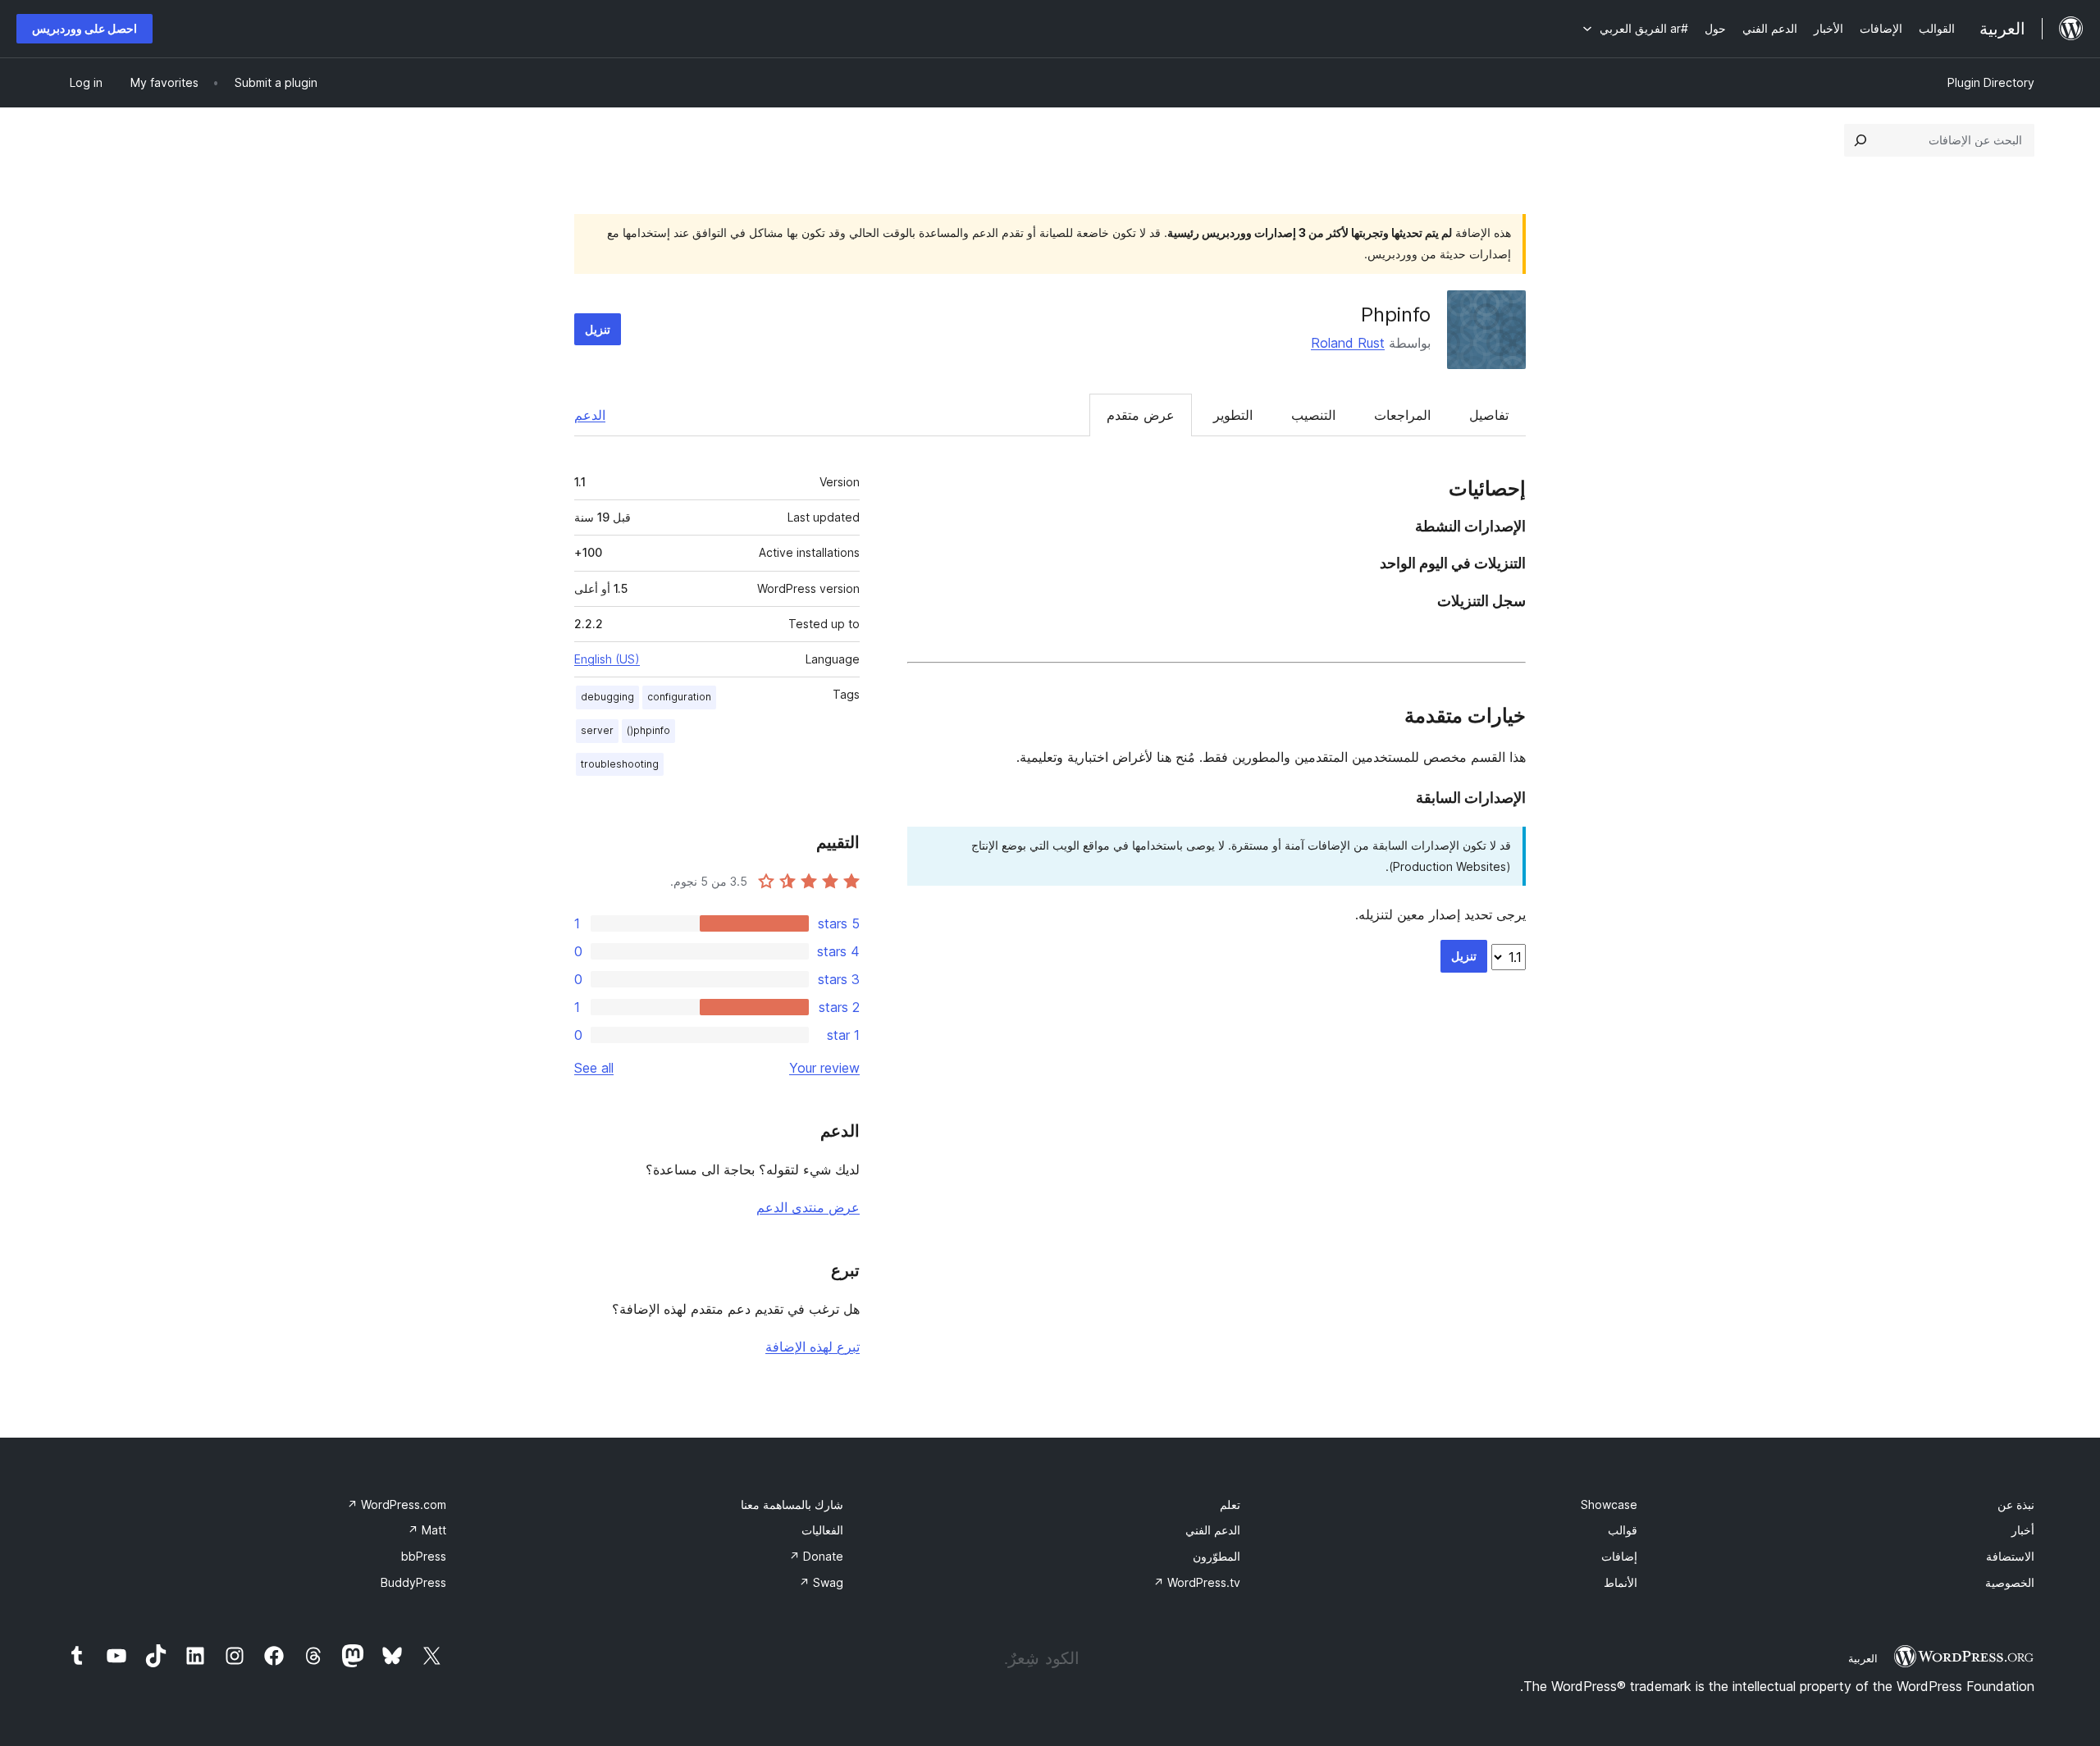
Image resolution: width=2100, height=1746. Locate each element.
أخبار (2023, 1530)
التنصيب (1313, 415)
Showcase (1609, 1504)
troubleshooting (620, 764)
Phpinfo (1396, 315)
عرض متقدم (1141, 415)
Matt (427, 1530)
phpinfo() (648, 730)
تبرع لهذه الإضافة (813, 1347)
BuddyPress (413, 1582)
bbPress (424, 1556)
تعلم (1230, 1504)
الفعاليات (822, 1530)
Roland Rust (1348, 343)
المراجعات (1402, 415)
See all (594, 1068)
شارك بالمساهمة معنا (792, 1504)
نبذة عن (2016, 1504)
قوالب (1623, 1530)
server (597, 730)
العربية (1863, 1658)
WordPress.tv (1197, 1582)
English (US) (607, 659)
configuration (679, 697)
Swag (821, 1582)
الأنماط (1621, 1582)
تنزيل (598, 329)
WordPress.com (397, 1504)
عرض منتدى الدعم (808, 1207)
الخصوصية (2010, 1582)
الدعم (590, 415)
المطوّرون (1217, 1556)
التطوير (1233, 415)
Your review (824, 1068)
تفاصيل (1489, 415)
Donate (816, 1556)
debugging (607, 697)
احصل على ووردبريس (84, 28)
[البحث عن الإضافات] (1860, 140)
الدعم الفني (1213, 1530)
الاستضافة (2010, 1556)
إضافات (1619, 1556)
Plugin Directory (1991, 82)
